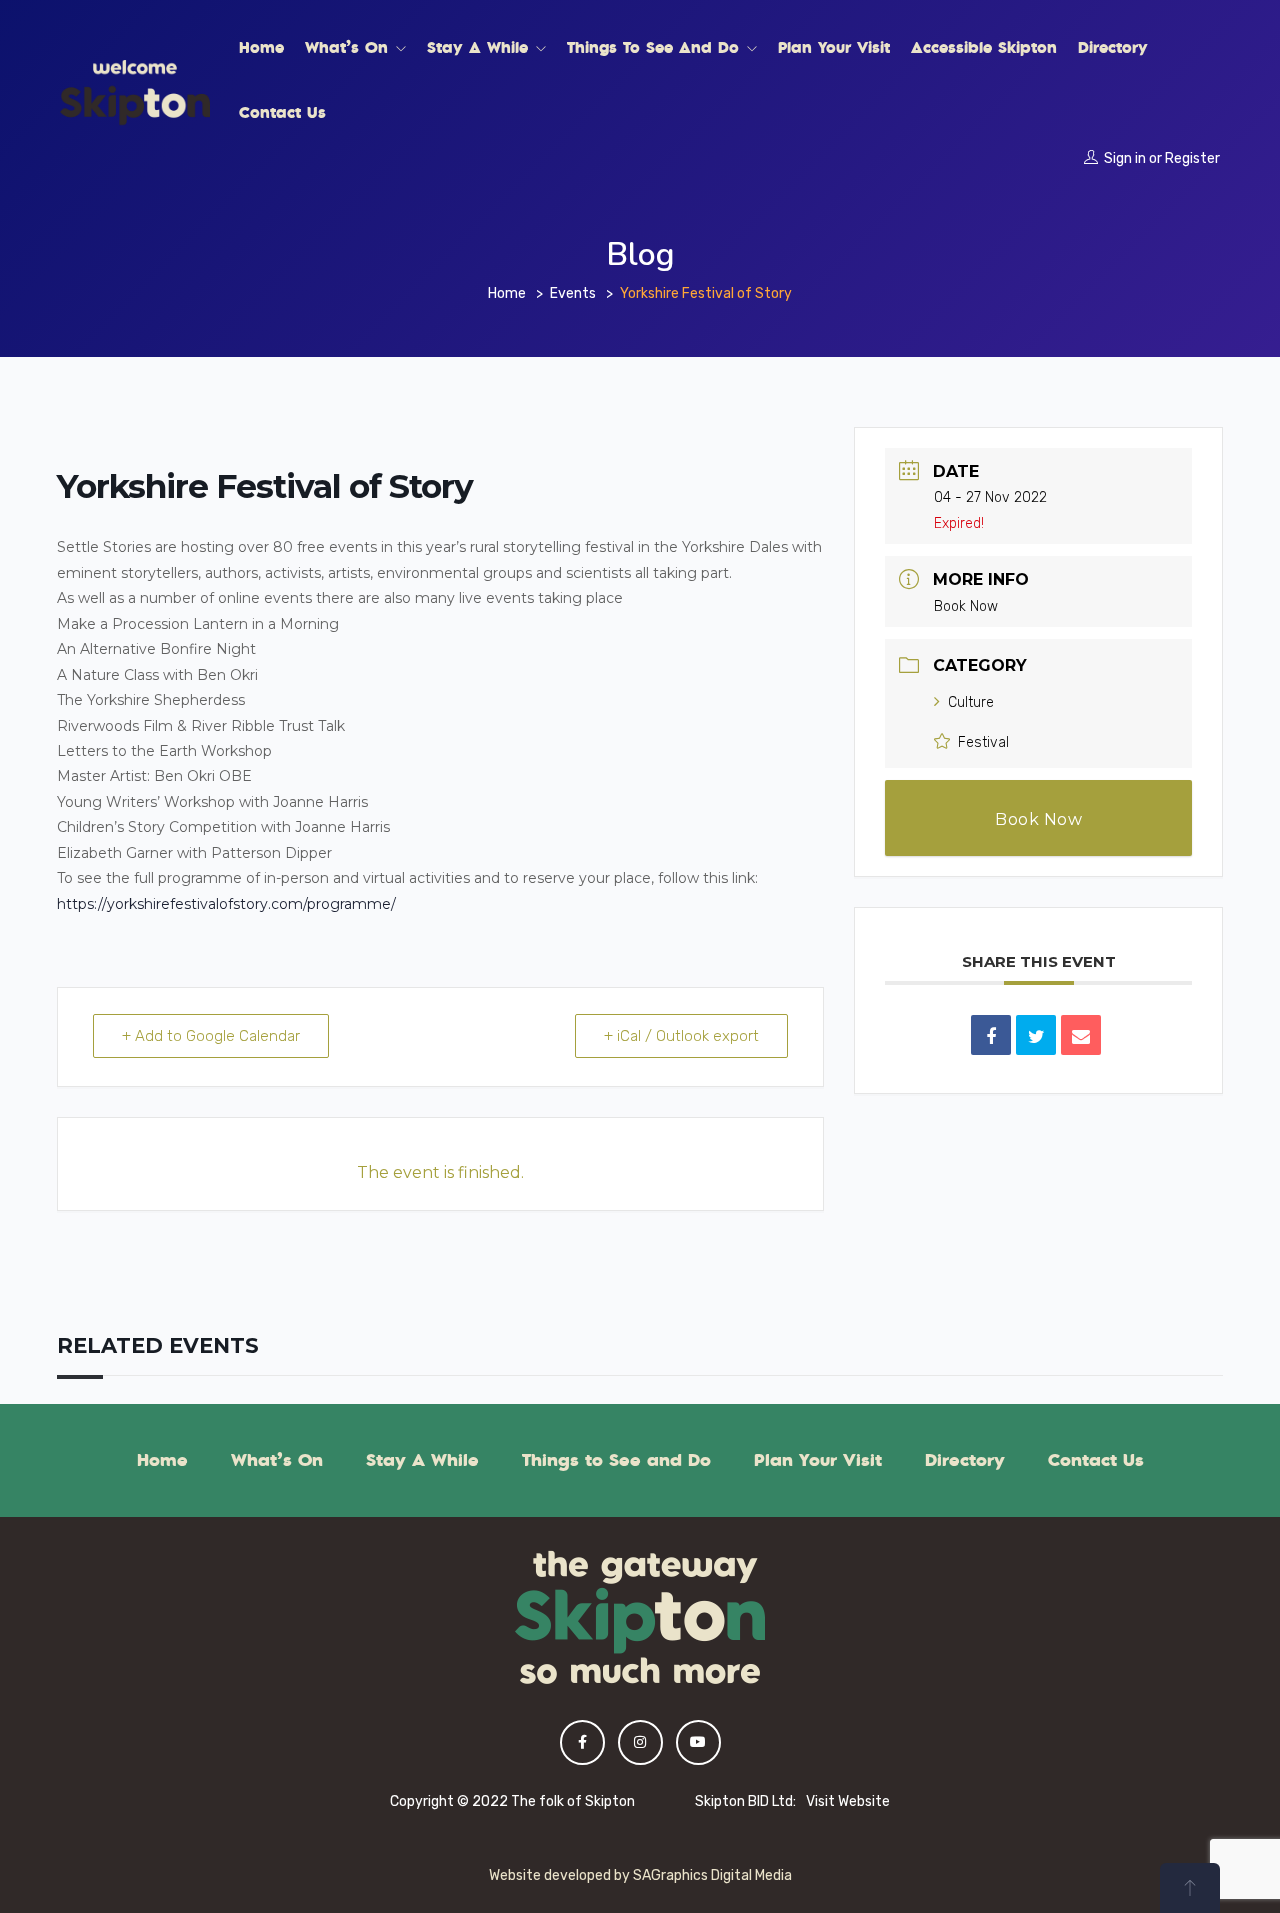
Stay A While (480, 47)
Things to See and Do (656, 47)
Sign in (1125, 158)
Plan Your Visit (834, 47)
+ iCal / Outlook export (681, 1036)
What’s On (349, 47)
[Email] (1081, 1035)
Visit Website (848, 1801)
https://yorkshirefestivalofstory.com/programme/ (228, 904)
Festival (983, 742)
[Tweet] (1036, 1035)
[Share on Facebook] (991, 1035)
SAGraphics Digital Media (712, 1875)
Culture (971, 702)
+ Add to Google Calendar (211, 1036)
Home (261, 47)
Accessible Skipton (984, 47)
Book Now (966, 606)
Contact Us (282, 112)
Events (573, 293)
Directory (1113, 47)
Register (1192, 158)
